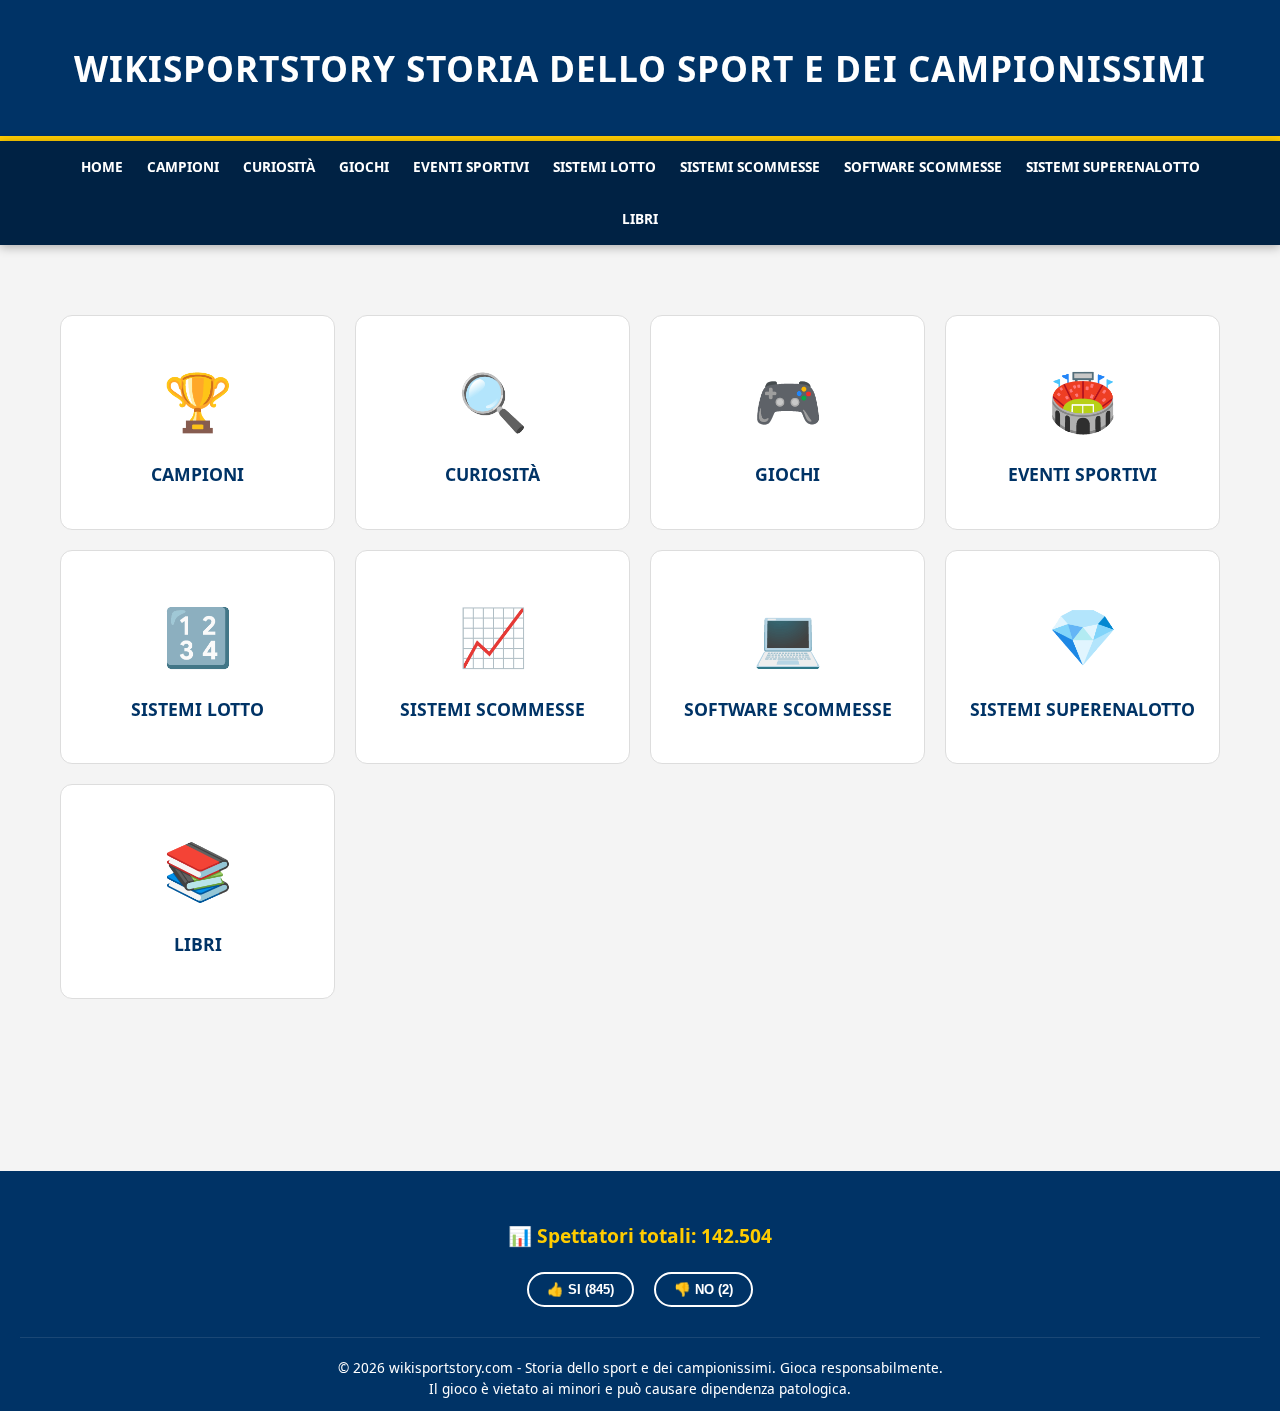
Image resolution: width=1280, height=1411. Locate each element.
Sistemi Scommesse (750, 166)
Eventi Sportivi (471, 166)
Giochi (364, 166)
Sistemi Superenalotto (1113, 166)
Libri (640, 218)
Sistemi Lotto (604, 166)
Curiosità (279, 166)
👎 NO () (703, 1289)
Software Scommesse (923, 166)
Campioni (183, 166)
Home (102, 166)
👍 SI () (580, 1289)
